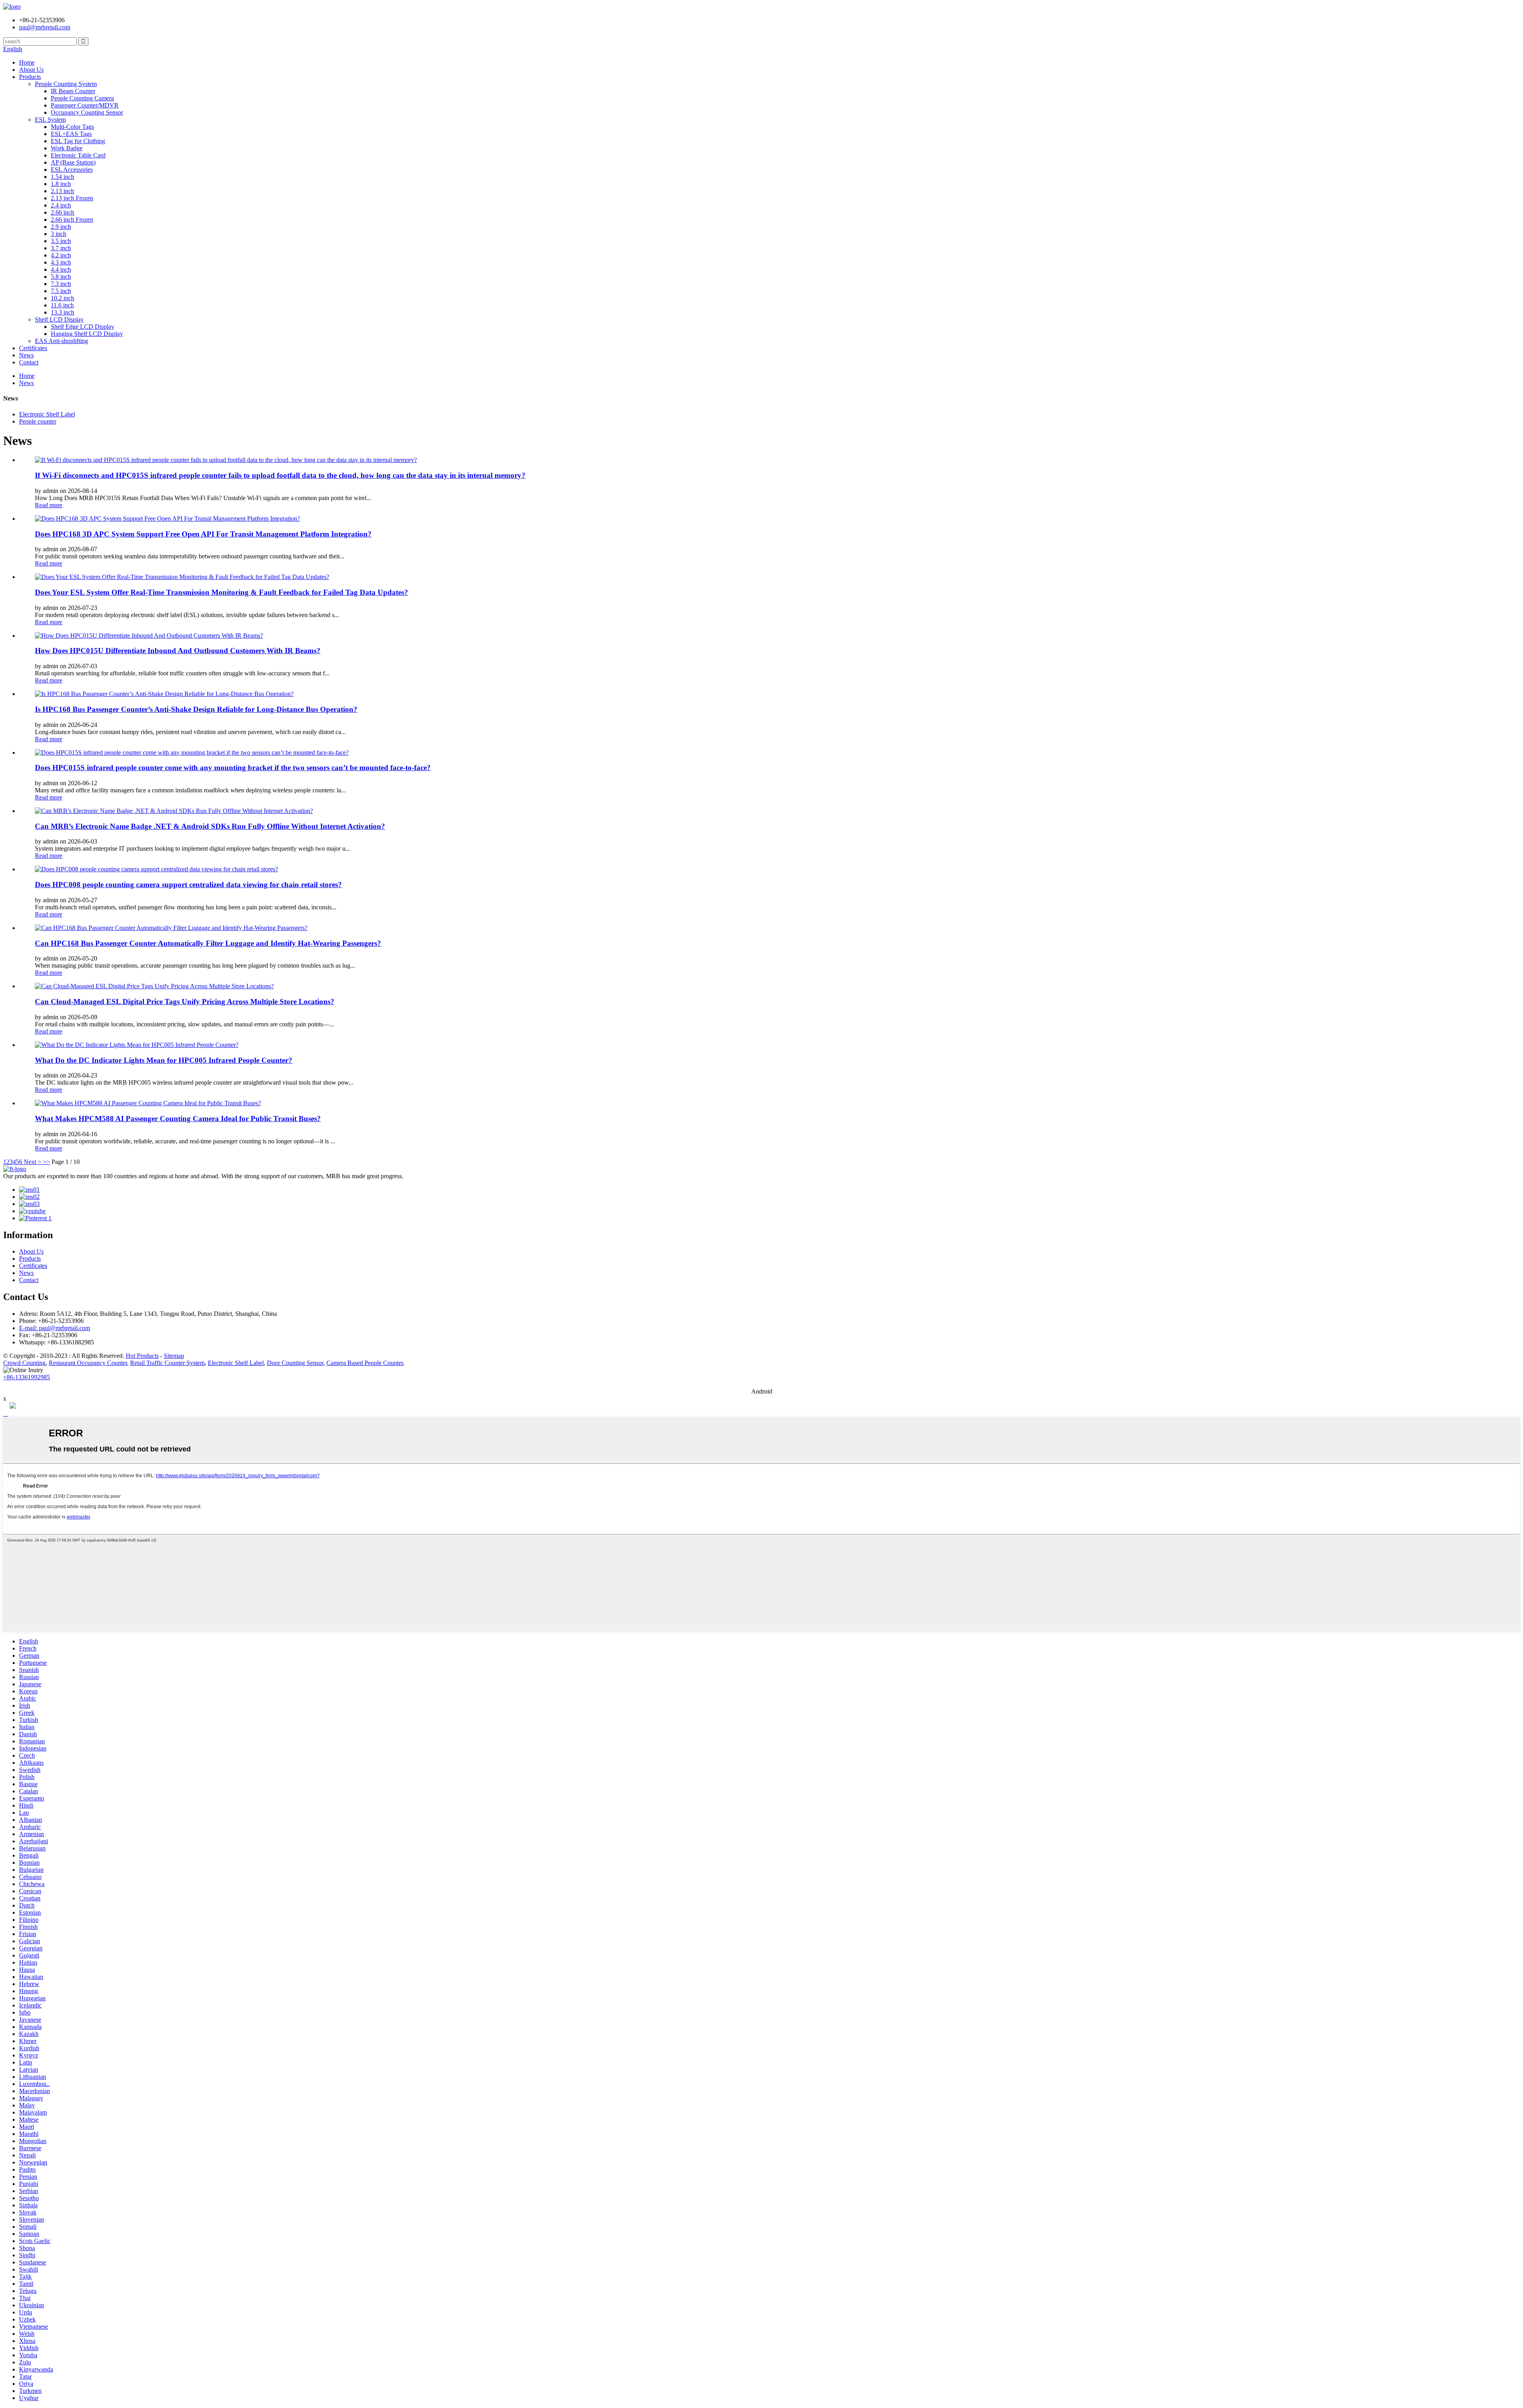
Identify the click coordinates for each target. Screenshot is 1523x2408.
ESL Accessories (72, 170)
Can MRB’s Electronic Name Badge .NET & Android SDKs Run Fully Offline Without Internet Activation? (210, 826)
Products (30, 77)
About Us (31, 70)
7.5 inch (61, 291)
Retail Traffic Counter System (167, 1363)
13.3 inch (62, 312)
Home (27, 62)
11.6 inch (62, 305)
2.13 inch (62, 191)
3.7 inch (61, 248)
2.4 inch (61, 205)
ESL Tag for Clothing (78, 141)
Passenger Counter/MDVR (85, 105)
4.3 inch (61, 262)
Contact (29, 362)
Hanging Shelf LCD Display (87, 334)
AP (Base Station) (73, 162)
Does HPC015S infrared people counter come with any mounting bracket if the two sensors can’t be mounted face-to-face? (233, 768)
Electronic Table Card (78, 155)
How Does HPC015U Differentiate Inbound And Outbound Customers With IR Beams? (178, 651)
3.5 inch (61, 241)
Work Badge (67, 148)
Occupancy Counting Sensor (87, 112)
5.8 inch (61, 277)
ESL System (50, 120)
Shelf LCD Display (59, 319)
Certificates (33, 348)
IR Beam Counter (73, 91)
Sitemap (174, 1356)
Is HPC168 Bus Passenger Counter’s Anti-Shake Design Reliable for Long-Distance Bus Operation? (196, 709)
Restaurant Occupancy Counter (88, 1363)
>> (46, 1162)
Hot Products (142, 1356)
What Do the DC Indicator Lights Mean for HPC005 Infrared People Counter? (164, 1060)
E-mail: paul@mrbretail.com (55, 1328)
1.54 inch (62, 177)
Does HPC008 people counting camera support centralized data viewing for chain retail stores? (188, 885)
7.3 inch (61, 284)
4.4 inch (61, 269)
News (26, 355)
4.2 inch (61, 255)
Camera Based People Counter (365, 1363)
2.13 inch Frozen (72, 198)
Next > (33, 1162)
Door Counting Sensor (295, 1363)
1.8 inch (61, 184)
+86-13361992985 (27, 1377)
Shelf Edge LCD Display (82, 327)
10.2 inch (62, 298)
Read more (49, 505)
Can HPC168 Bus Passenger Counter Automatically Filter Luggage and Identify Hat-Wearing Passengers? (208, 943)
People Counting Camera (82, 98)
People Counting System (66, 84)
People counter (38, 421)
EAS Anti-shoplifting (61, 341)
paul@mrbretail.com (45, 27)
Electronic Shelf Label (47, 414)
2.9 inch (61, 227)
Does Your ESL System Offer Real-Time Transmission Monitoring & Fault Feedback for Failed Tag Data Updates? (222, 592)
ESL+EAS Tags (71, 134)
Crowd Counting (24, 1363)
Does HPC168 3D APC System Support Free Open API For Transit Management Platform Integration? (203, 534)
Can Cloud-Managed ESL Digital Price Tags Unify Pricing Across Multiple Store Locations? (185, 1002)
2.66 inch (62, 212)
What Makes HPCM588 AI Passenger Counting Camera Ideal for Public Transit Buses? (178, 1119)
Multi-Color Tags (72, 127)
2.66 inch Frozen (72, 220)
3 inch (59, 234)
